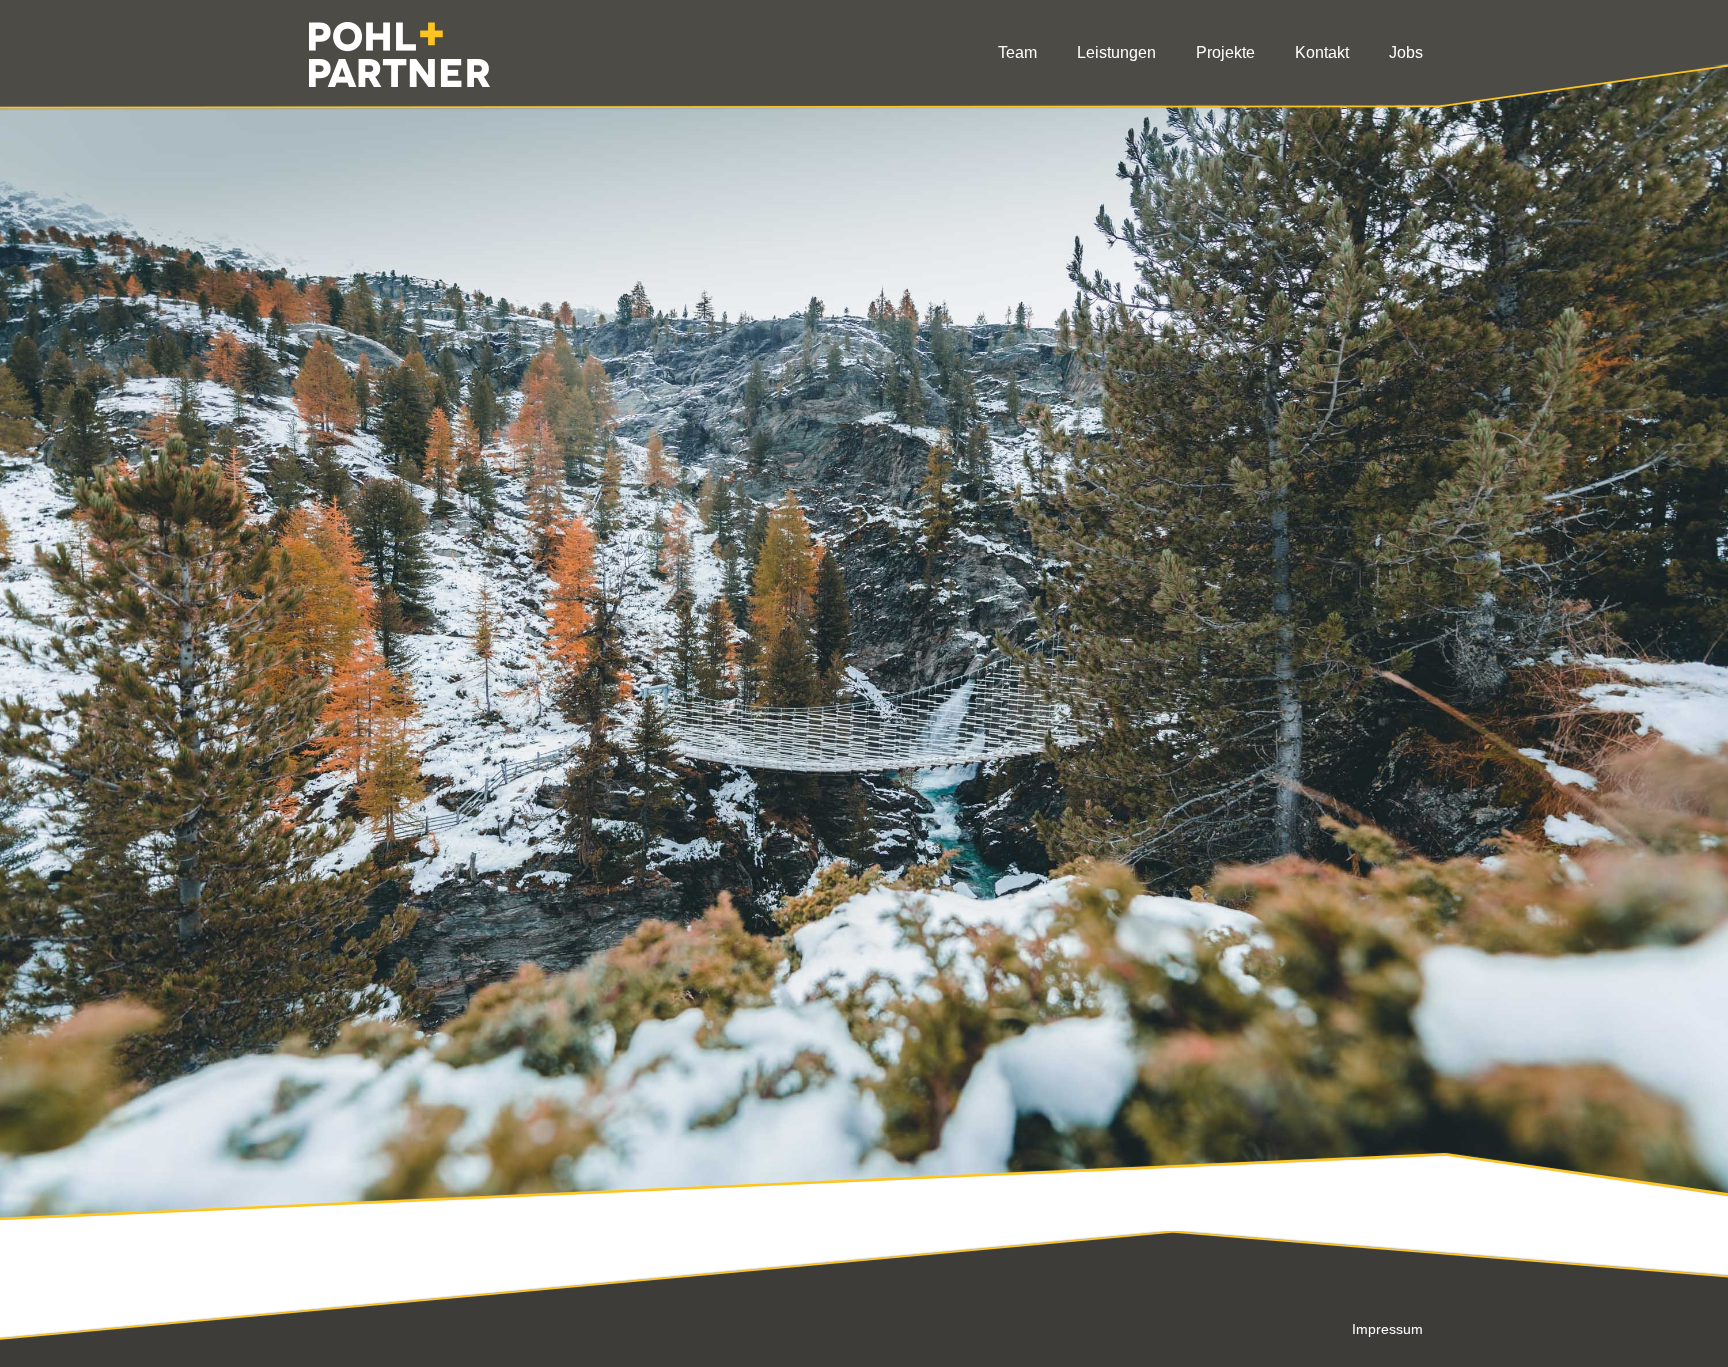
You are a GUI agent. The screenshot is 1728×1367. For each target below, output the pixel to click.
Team (1017, 52)
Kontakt (1322, 52)
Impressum (1387, 1329)
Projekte (1225, 52)
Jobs (1406, 52)
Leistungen (1116, 52)
